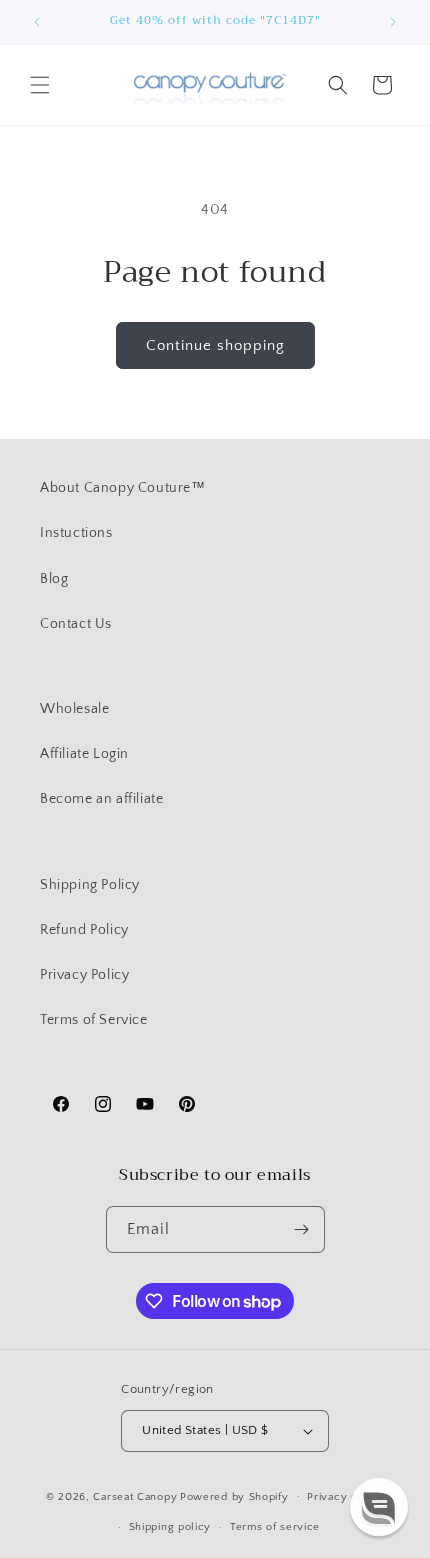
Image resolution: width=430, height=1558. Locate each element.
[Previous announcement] (37, 22)
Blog (54, 579)
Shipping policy (170, 1527)
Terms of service (275, 1527)
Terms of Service (94, 1020)
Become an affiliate (101, 799)
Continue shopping (215, 345)
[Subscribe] (302, 1229)
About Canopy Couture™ (123, 488)
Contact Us (76, 624)
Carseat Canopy (135, 1496)
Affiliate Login (84, 754)
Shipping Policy (90, 885)
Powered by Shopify (234, 1496)
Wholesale (74, 709)
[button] (40, 85)
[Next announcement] (393, 22)
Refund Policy (84, 930)
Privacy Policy (84, 975)
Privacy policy (345, 1497)
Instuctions (76, 533)
